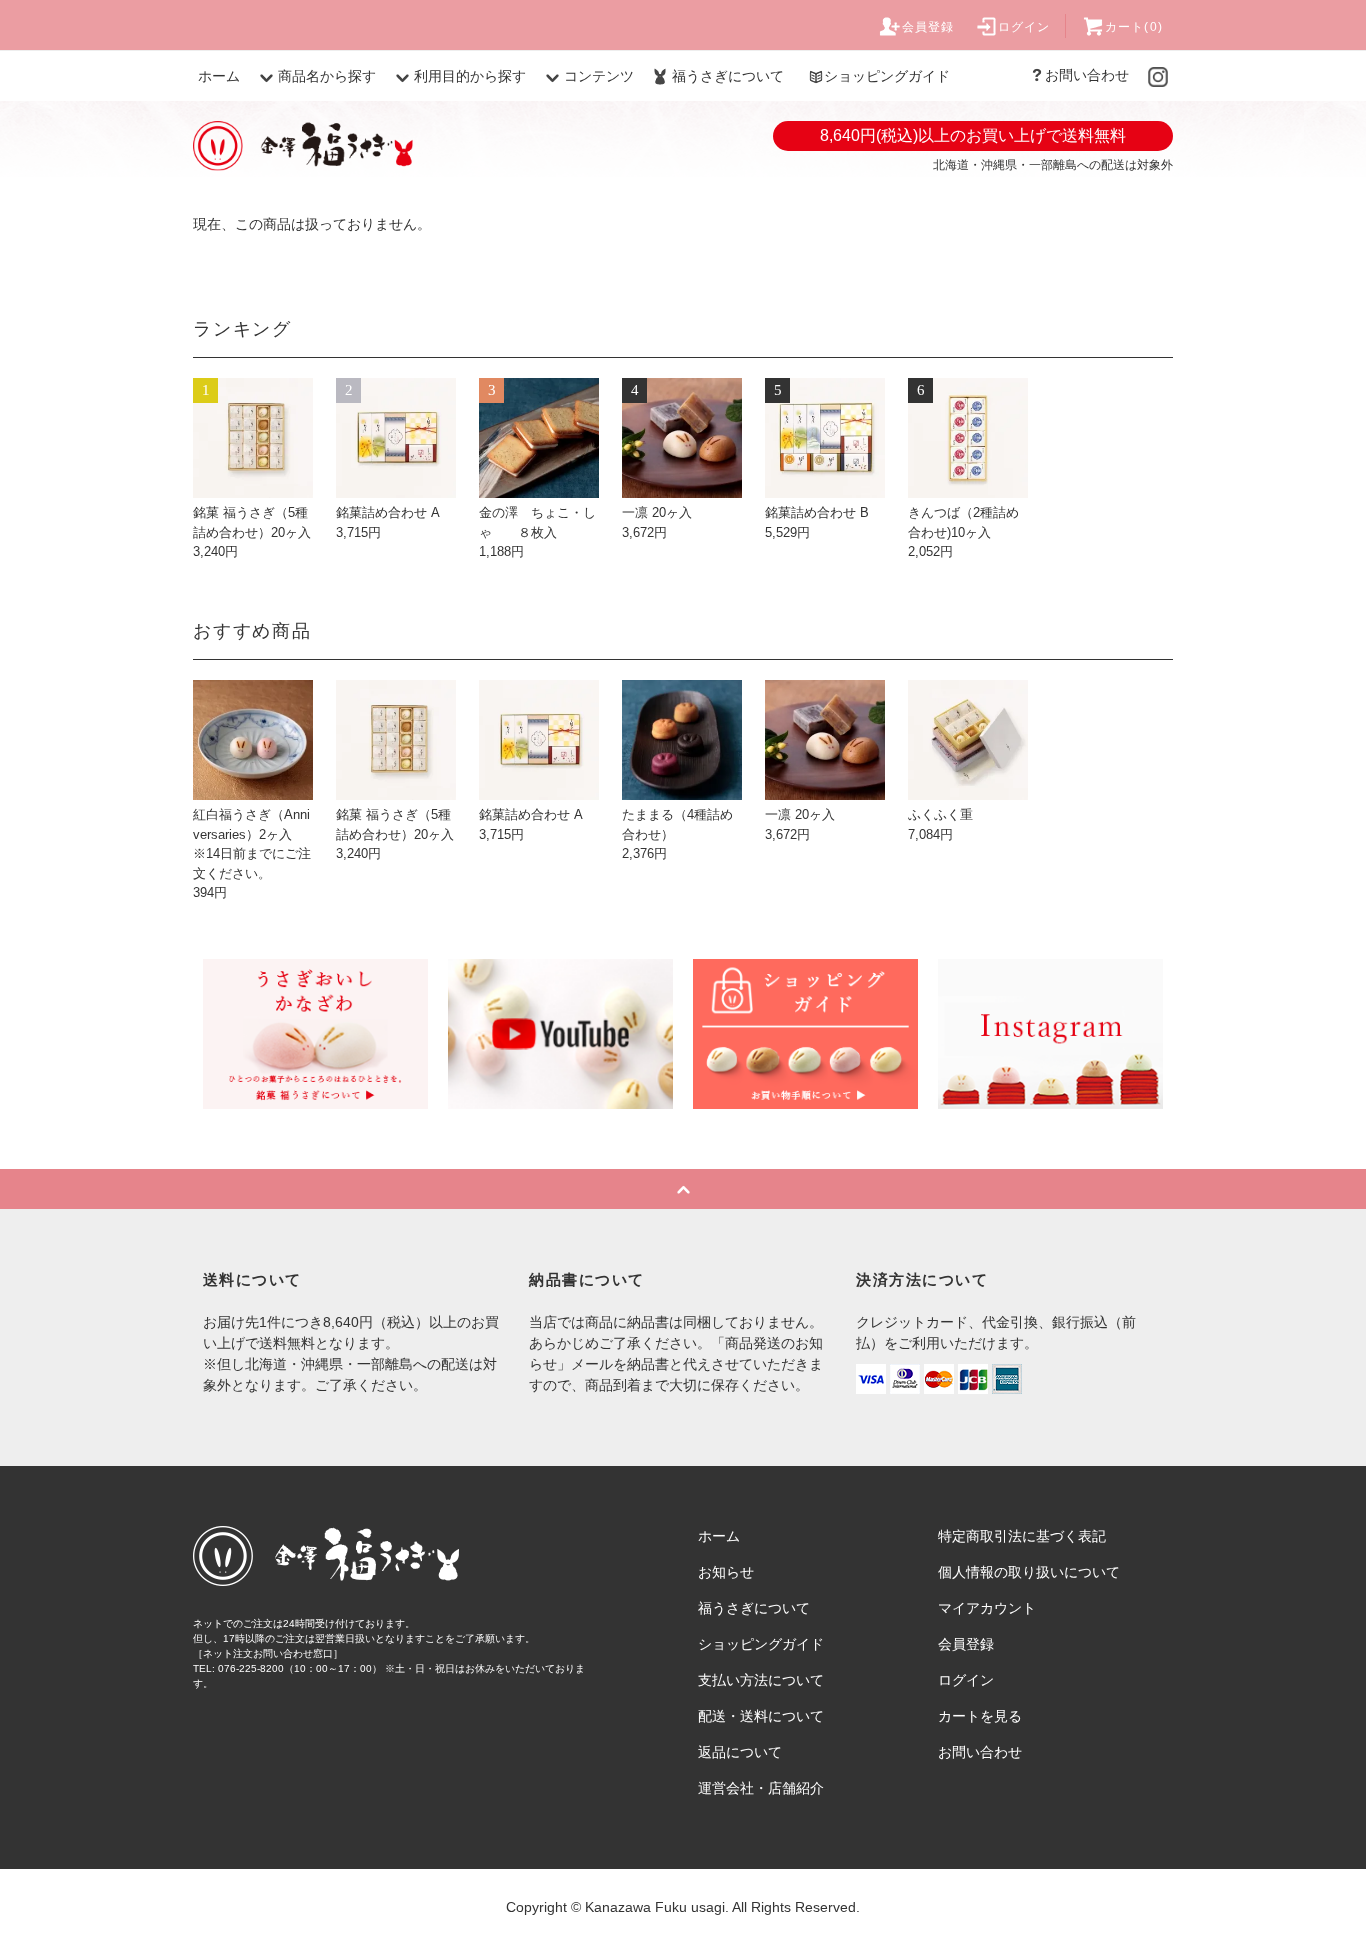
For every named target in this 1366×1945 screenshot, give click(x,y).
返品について (740, 1752)
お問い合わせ (1087, 75)
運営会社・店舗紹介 (761, 1788)
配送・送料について (761, 1716)
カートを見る (980, 1716)
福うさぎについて (728, 76)
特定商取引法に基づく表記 (1022, 1536)
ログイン (1024, 27)
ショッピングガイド (887, 76)
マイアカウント (987, 1608)
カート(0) (1134, 27)
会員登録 (928, 27)
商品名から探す (327, 76)
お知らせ (726, 1572)
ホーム (219, 76)
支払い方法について (761, 1680)
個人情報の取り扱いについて (1029, 1572)
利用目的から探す (470, 76)
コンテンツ (599, 76)
